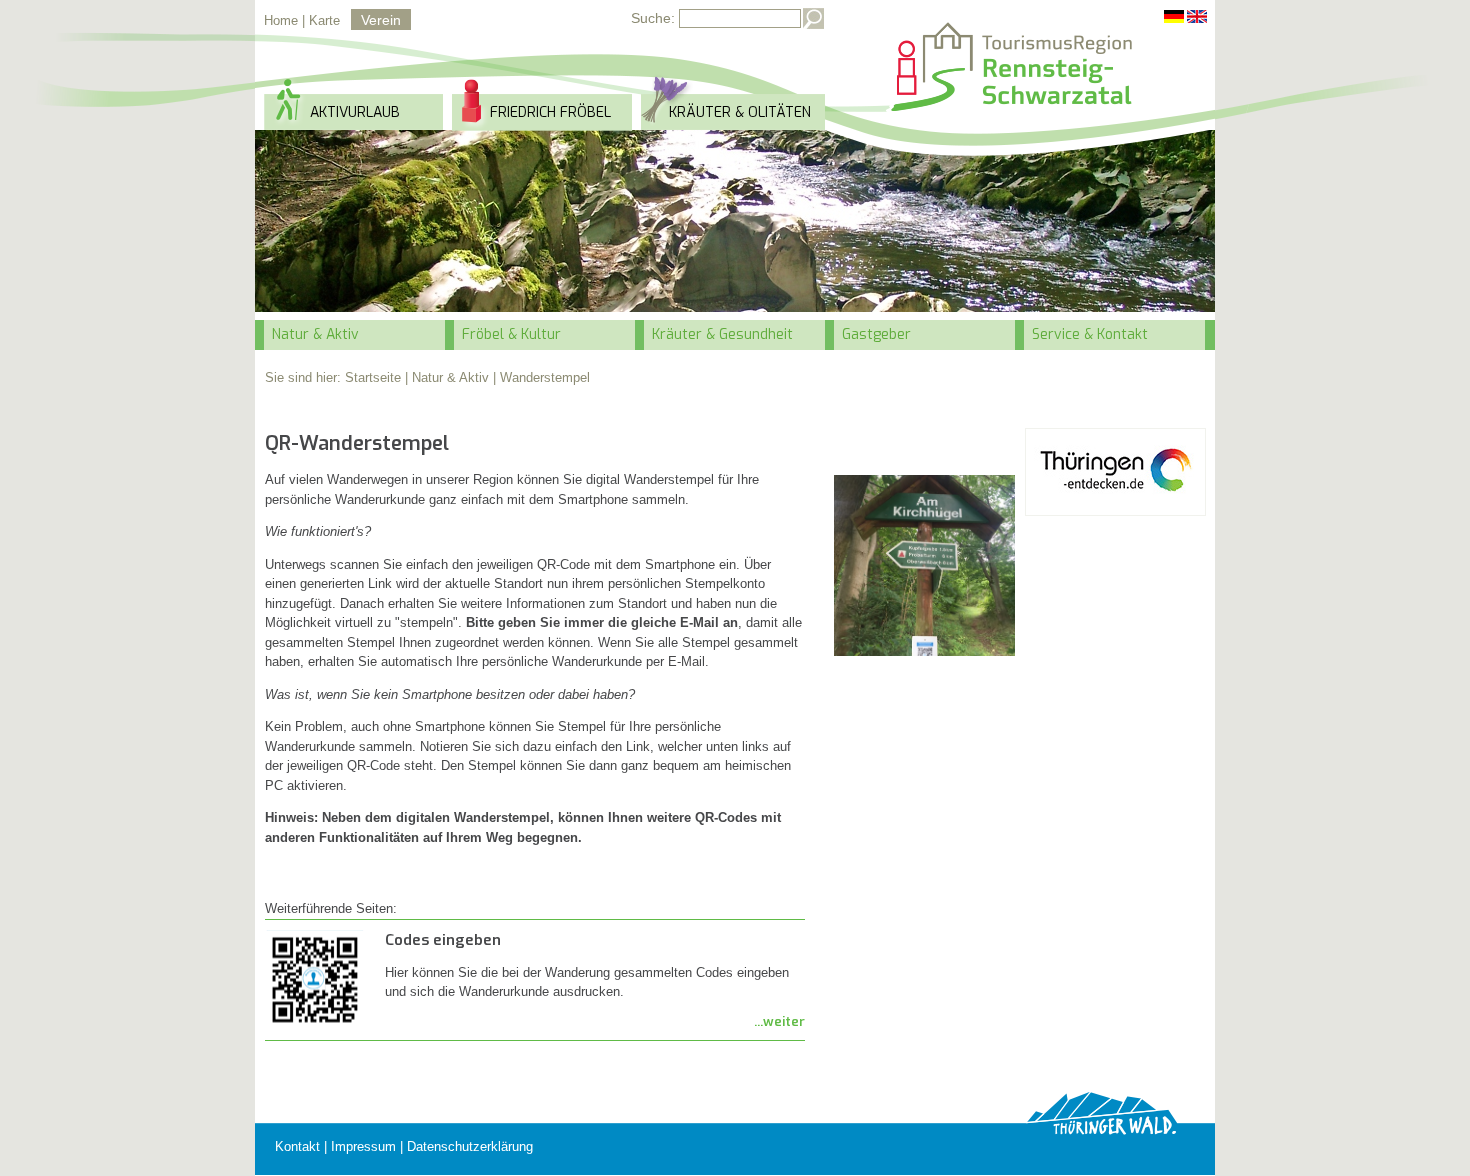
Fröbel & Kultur (511, 334)
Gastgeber (876, 334)
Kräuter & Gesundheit (722, 334)
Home (281, 20)
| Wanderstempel (541, 377)
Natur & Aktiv (315, 334)
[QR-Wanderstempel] (924, 565)
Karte (324, 20)
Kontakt (297, 1146)
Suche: (653, 18)
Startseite (373, 377)
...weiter (779, 1021)
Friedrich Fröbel (550, 112)
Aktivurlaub (355, 112)
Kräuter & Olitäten (740, 112)
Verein (381, 20)
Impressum (363, 1146)
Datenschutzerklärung (470, 1146)
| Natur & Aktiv (447, 377)
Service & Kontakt (1090, 334)
